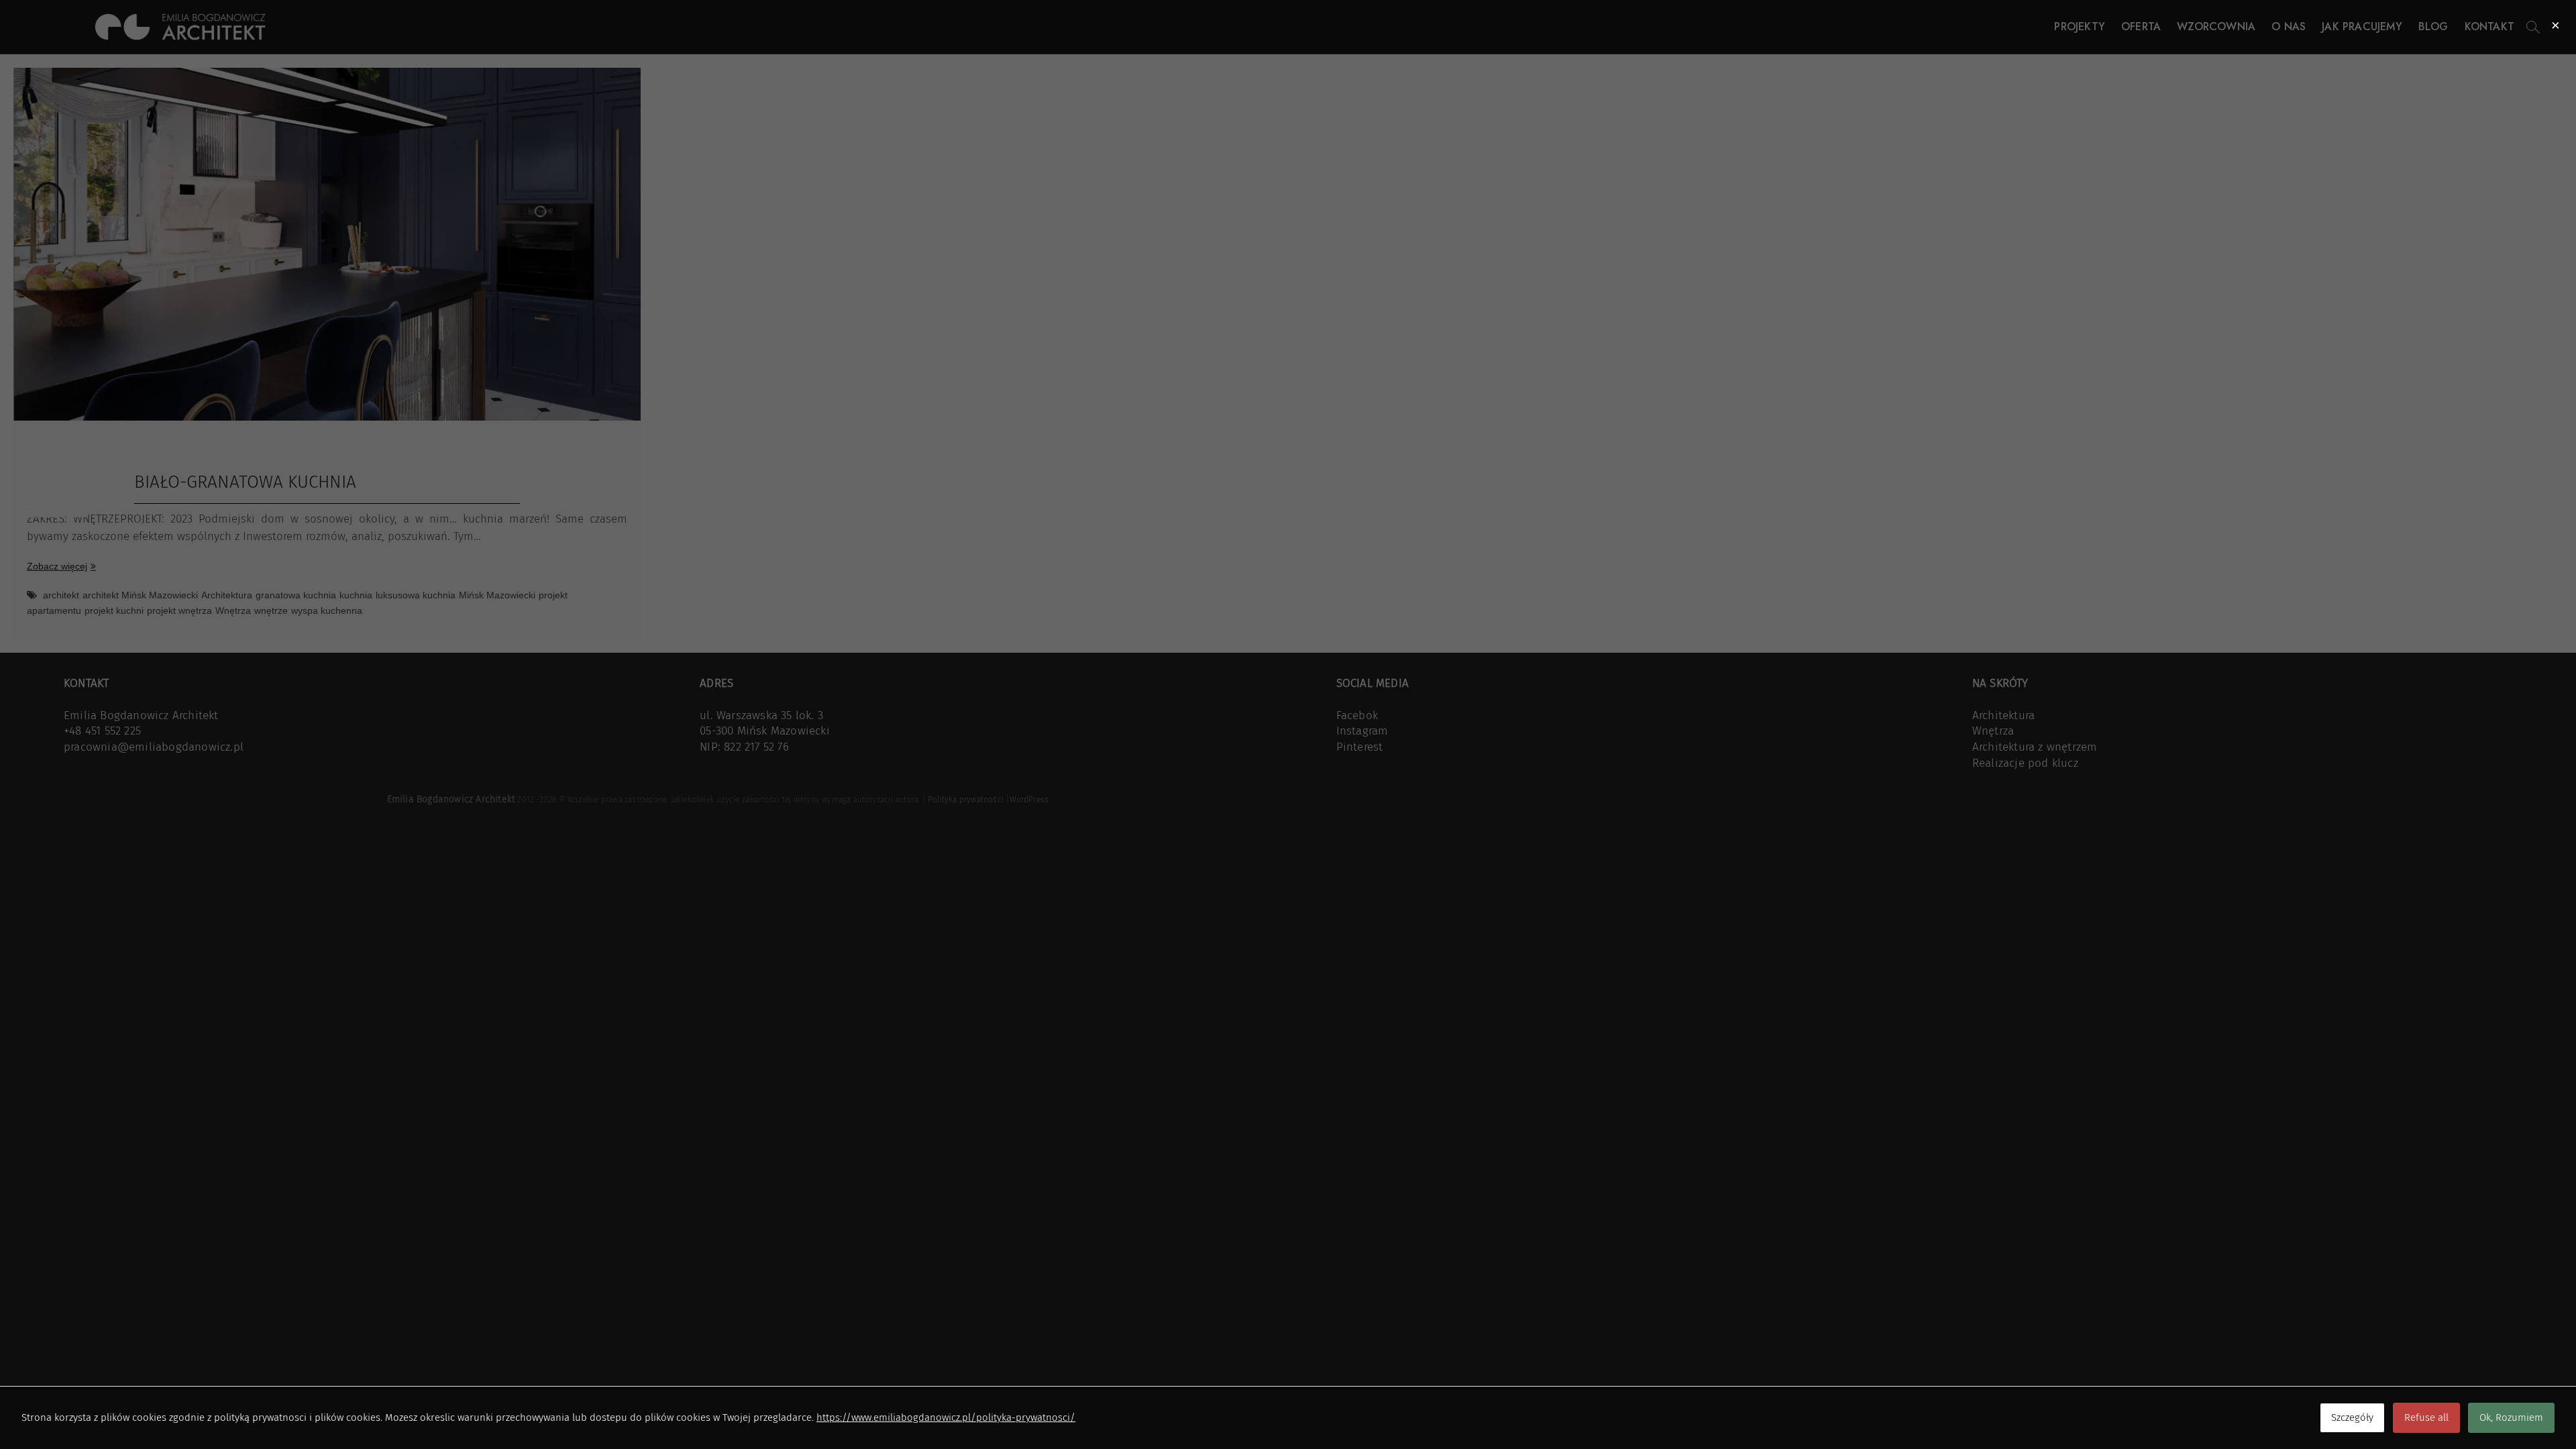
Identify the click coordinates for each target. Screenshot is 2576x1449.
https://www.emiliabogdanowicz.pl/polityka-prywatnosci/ (946, 1417)
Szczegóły (2352, 1417)
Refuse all (2426, 1417)
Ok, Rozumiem (2511, 1417)
